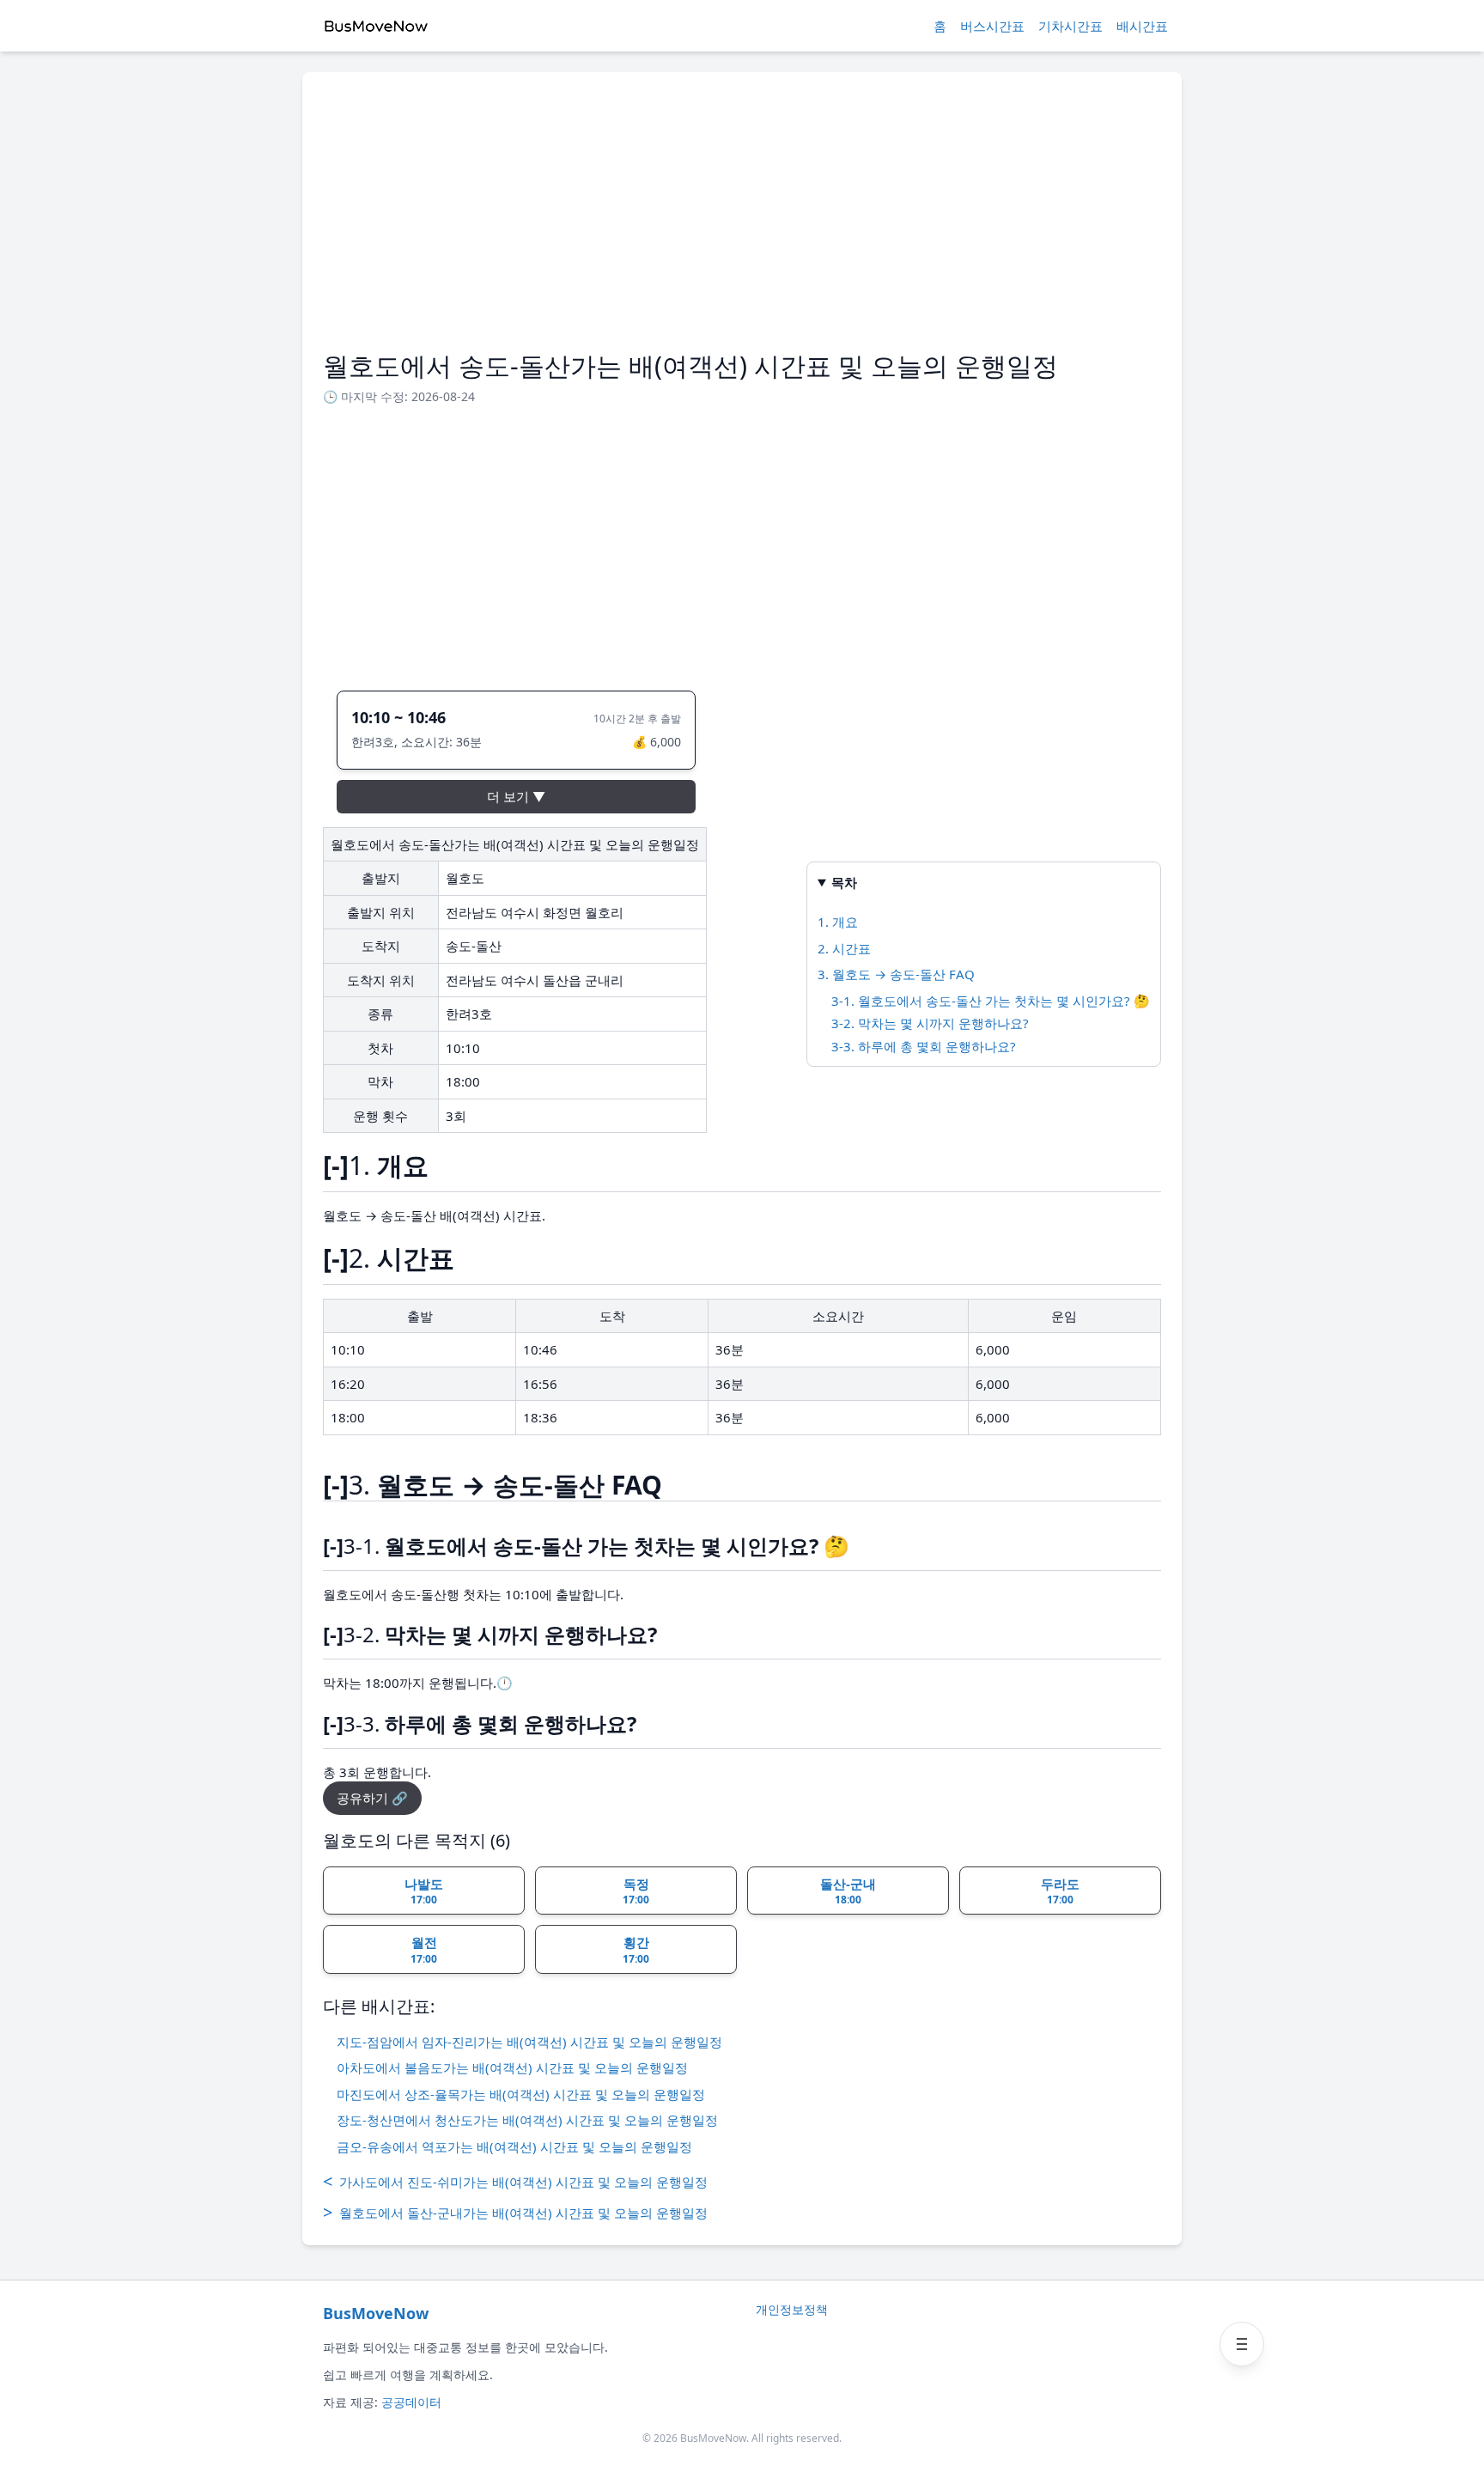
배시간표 (1142, 26)
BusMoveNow (376, 2313)
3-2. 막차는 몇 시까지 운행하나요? (930, 1023)
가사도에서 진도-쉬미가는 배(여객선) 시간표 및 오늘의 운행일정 (515, 2181)
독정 (636, 1891)
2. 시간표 (844, 948)
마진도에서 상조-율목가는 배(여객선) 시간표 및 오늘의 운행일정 (521, 2094)
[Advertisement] (742, 222)
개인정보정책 (792, 2309)
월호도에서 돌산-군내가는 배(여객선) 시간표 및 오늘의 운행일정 (515, 2212)
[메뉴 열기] (1242, 2344)
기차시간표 (1070, 26)
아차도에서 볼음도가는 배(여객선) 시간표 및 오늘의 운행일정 (512, 2067)
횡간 (636, 1950)
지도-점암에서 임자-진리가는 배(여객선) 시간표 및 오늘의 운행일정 (529, 2042)
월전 (424, 1950)
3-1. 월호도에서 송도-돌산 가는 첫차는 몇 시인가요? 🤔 (991, 1001)
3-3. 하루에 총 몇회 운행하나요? (924, 1046)
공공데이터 (411, 2402)
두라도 (1060, 1891)
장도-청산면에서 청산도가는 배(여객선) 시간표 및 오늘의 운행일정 (527, 2120)
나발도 (424, 1891)
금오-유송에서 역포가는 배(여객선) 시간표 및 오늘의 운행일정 (514, 2146)
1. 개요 (838, 922)
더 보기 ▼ (516, 796)
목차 (844, 882)
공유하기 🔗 (372, 1798)
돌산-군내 (848, 1891)
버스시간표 (992, 26)
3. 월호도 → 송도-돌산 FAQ (896, 974)
